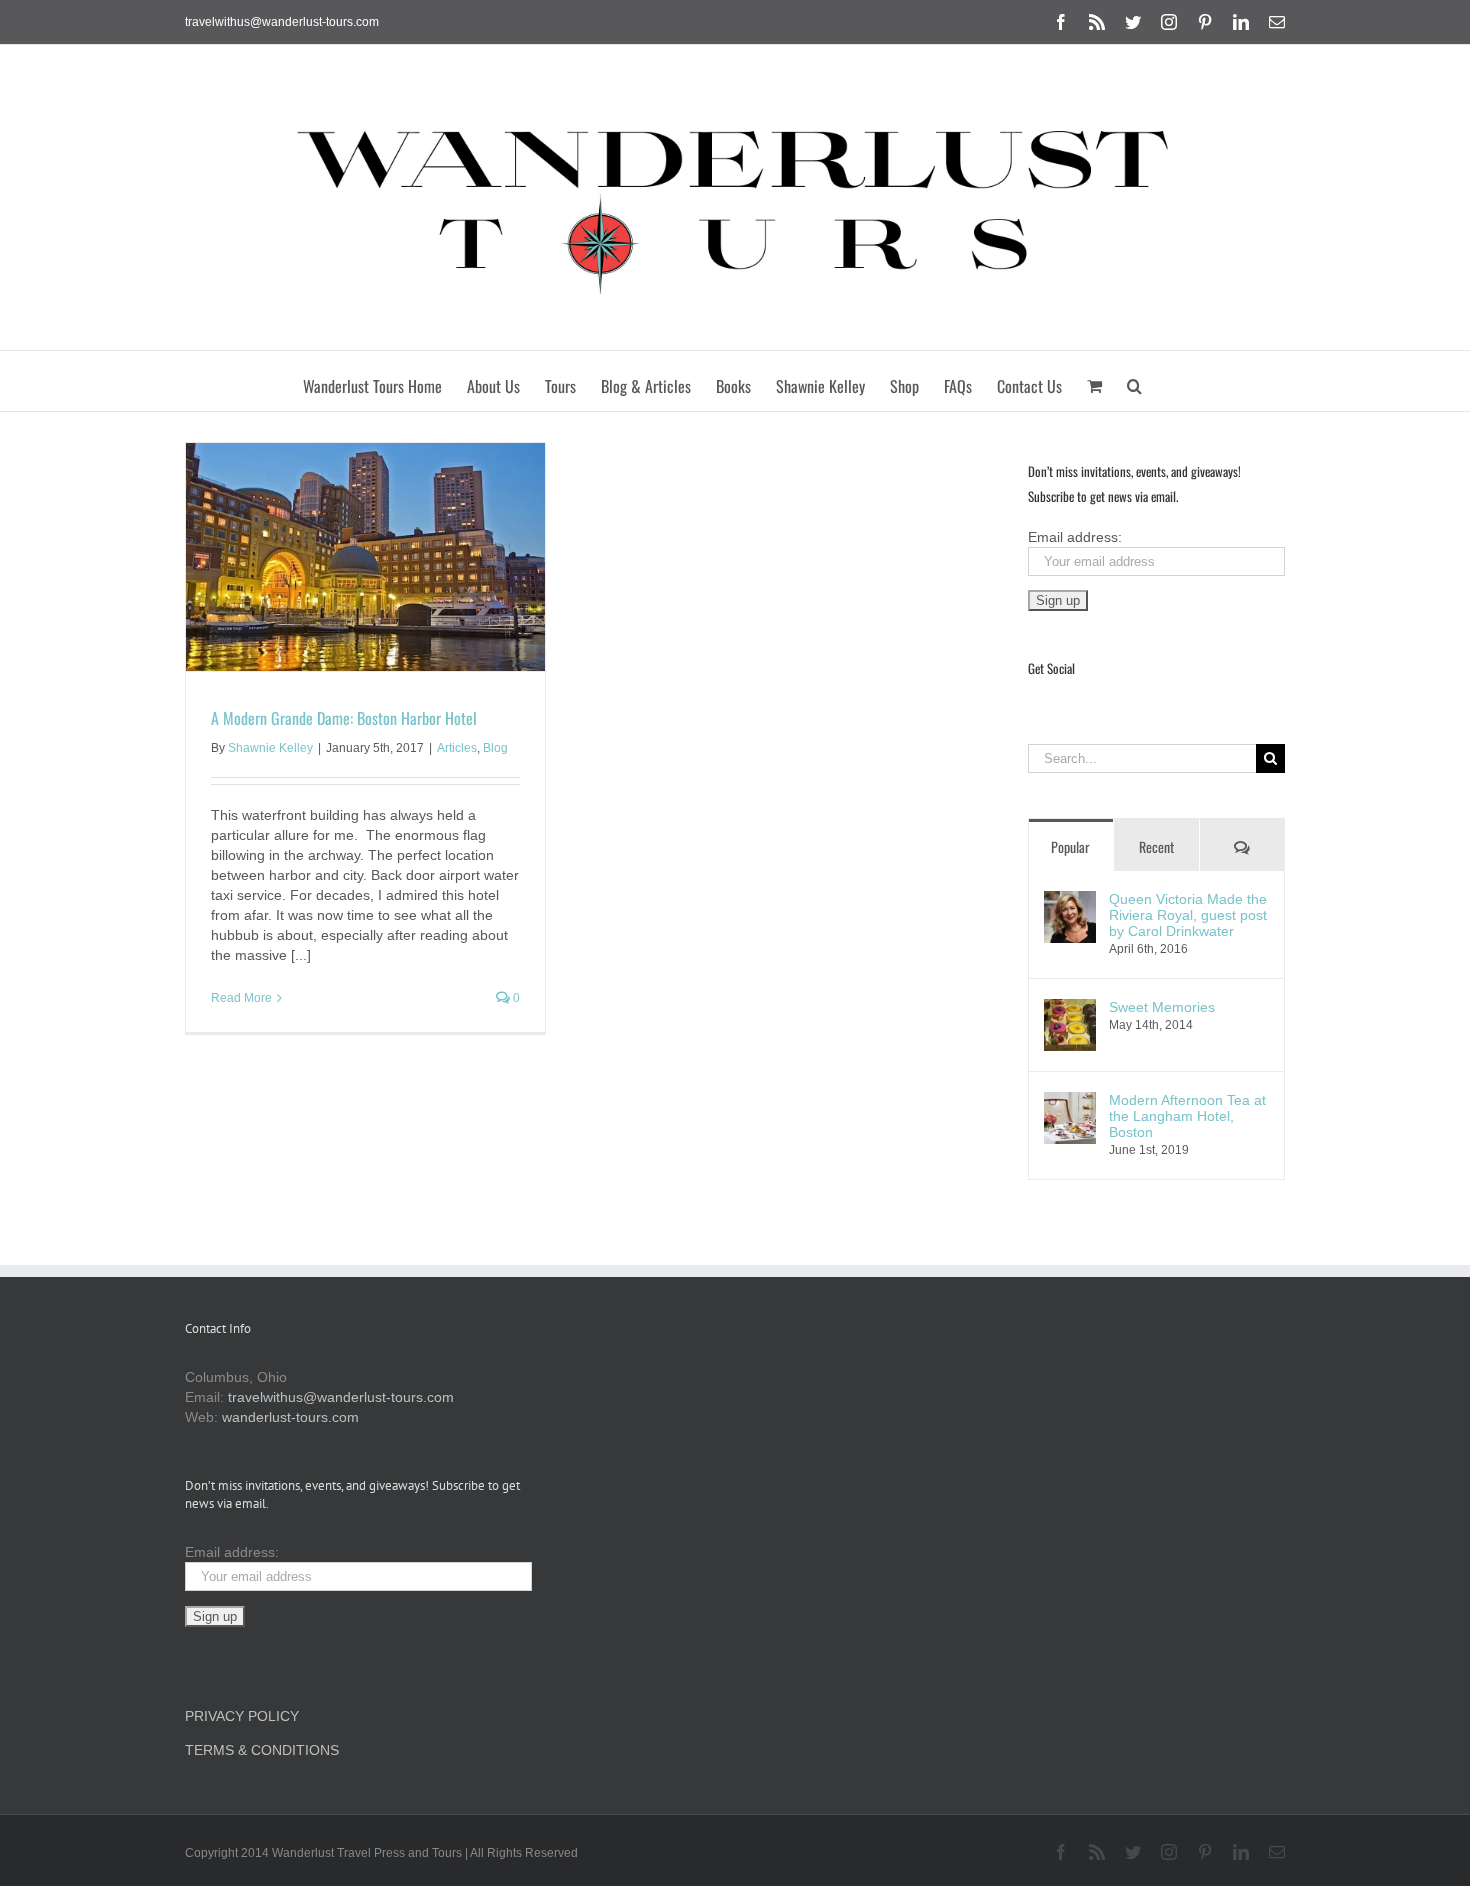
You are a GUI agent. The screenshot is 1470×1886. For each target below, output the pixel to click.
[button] (1134, 381)
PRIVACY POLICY (242, 1716)
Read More (241, 998)
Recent (1156, 846)
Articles (457, 748)
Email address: (1075, 537)
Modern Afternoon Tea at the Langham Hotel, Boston (1187, 1116)
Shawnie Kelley (270, 748)
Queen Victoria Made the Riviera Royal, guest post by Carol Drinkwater (1188, 915)
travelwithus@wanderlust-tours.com (282, 22)
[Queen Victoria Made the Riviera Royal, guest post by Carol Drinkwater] (1070, 901)
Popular (1070, 846)
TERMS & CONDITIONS (262, 1750)
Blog (495, 748)
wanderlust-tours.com (290, 1417)
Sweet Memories (1162, 1007)
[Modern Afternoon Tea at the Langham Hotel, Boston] (1070, 1102)
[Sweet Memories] (1070, 1009)
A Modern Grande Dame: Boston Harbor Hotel (344, 718)
